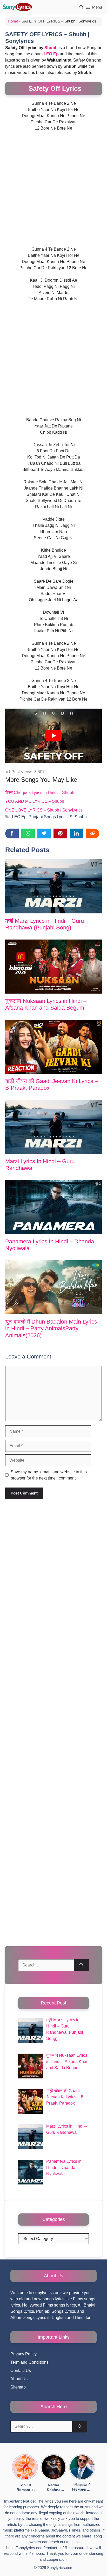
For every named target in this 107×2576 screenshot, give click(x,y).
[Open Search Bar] (81, 7)
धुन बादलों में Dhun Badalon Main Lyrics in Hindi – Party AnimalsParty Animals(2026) (51, 1328)
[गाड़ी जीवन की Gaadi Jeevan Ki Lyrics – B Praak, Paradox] (53, 1047)
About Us (19, 2379)
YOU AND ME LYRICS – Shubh (35, 801)
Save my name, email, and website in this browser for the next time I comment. (49, 1475)
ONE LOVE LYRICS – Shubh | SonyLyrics (44, 810)
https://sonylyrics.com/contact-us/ (35, 2548)
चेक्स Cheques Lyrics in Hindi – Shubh (40, 793)
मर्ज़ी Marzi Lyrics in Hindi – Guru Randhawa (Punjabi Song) (45, 924)
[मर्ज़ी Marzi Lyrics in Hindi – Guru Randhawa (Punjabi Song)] (53, 886)
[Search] (81, 1965)
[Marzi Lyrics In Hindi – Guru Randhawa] (53, 1127)
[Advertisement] (53, 191)
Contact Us (21, 2371)
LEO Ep (19, 817)
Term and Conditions (29, 2362)
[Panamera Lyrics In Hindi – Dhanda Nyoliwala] (53, 1207)
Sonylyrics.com (60, 2568)
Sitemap (18, 2387)
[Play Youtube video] (53, 736)
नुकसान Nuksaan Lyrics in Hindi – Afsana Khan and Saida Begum (46, 1004)
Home (13, 21)
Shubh (51, 48)
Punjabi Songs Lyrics (48, 817)
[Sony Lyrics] (17, 7)
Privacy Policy (24, 2354)
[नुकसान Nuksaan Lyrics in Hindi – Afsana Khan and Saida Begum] (53, 967)
